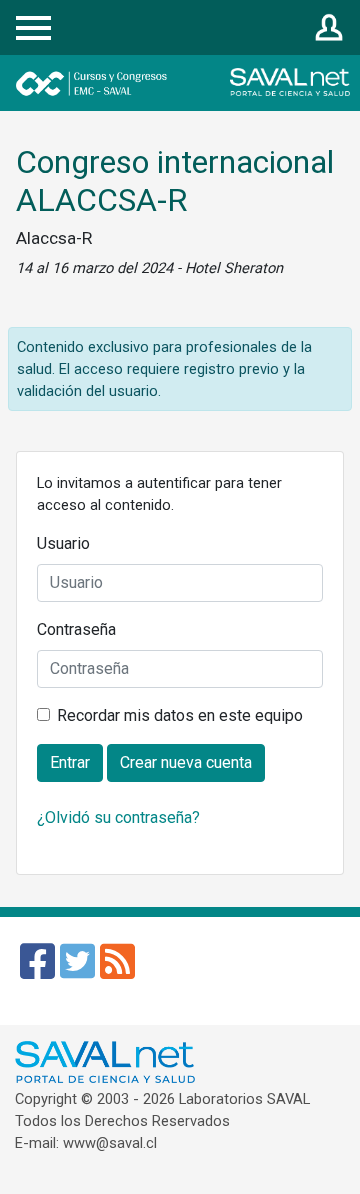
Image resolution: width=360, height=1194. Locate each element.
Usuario (63, 543)
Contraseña (76, 629)
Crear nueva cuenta (186, 762)
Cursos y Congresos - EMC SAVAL (148, 83)
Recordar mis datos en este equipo (180, 715)
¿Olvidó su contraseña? (118, 817)
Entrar (329, 28)
